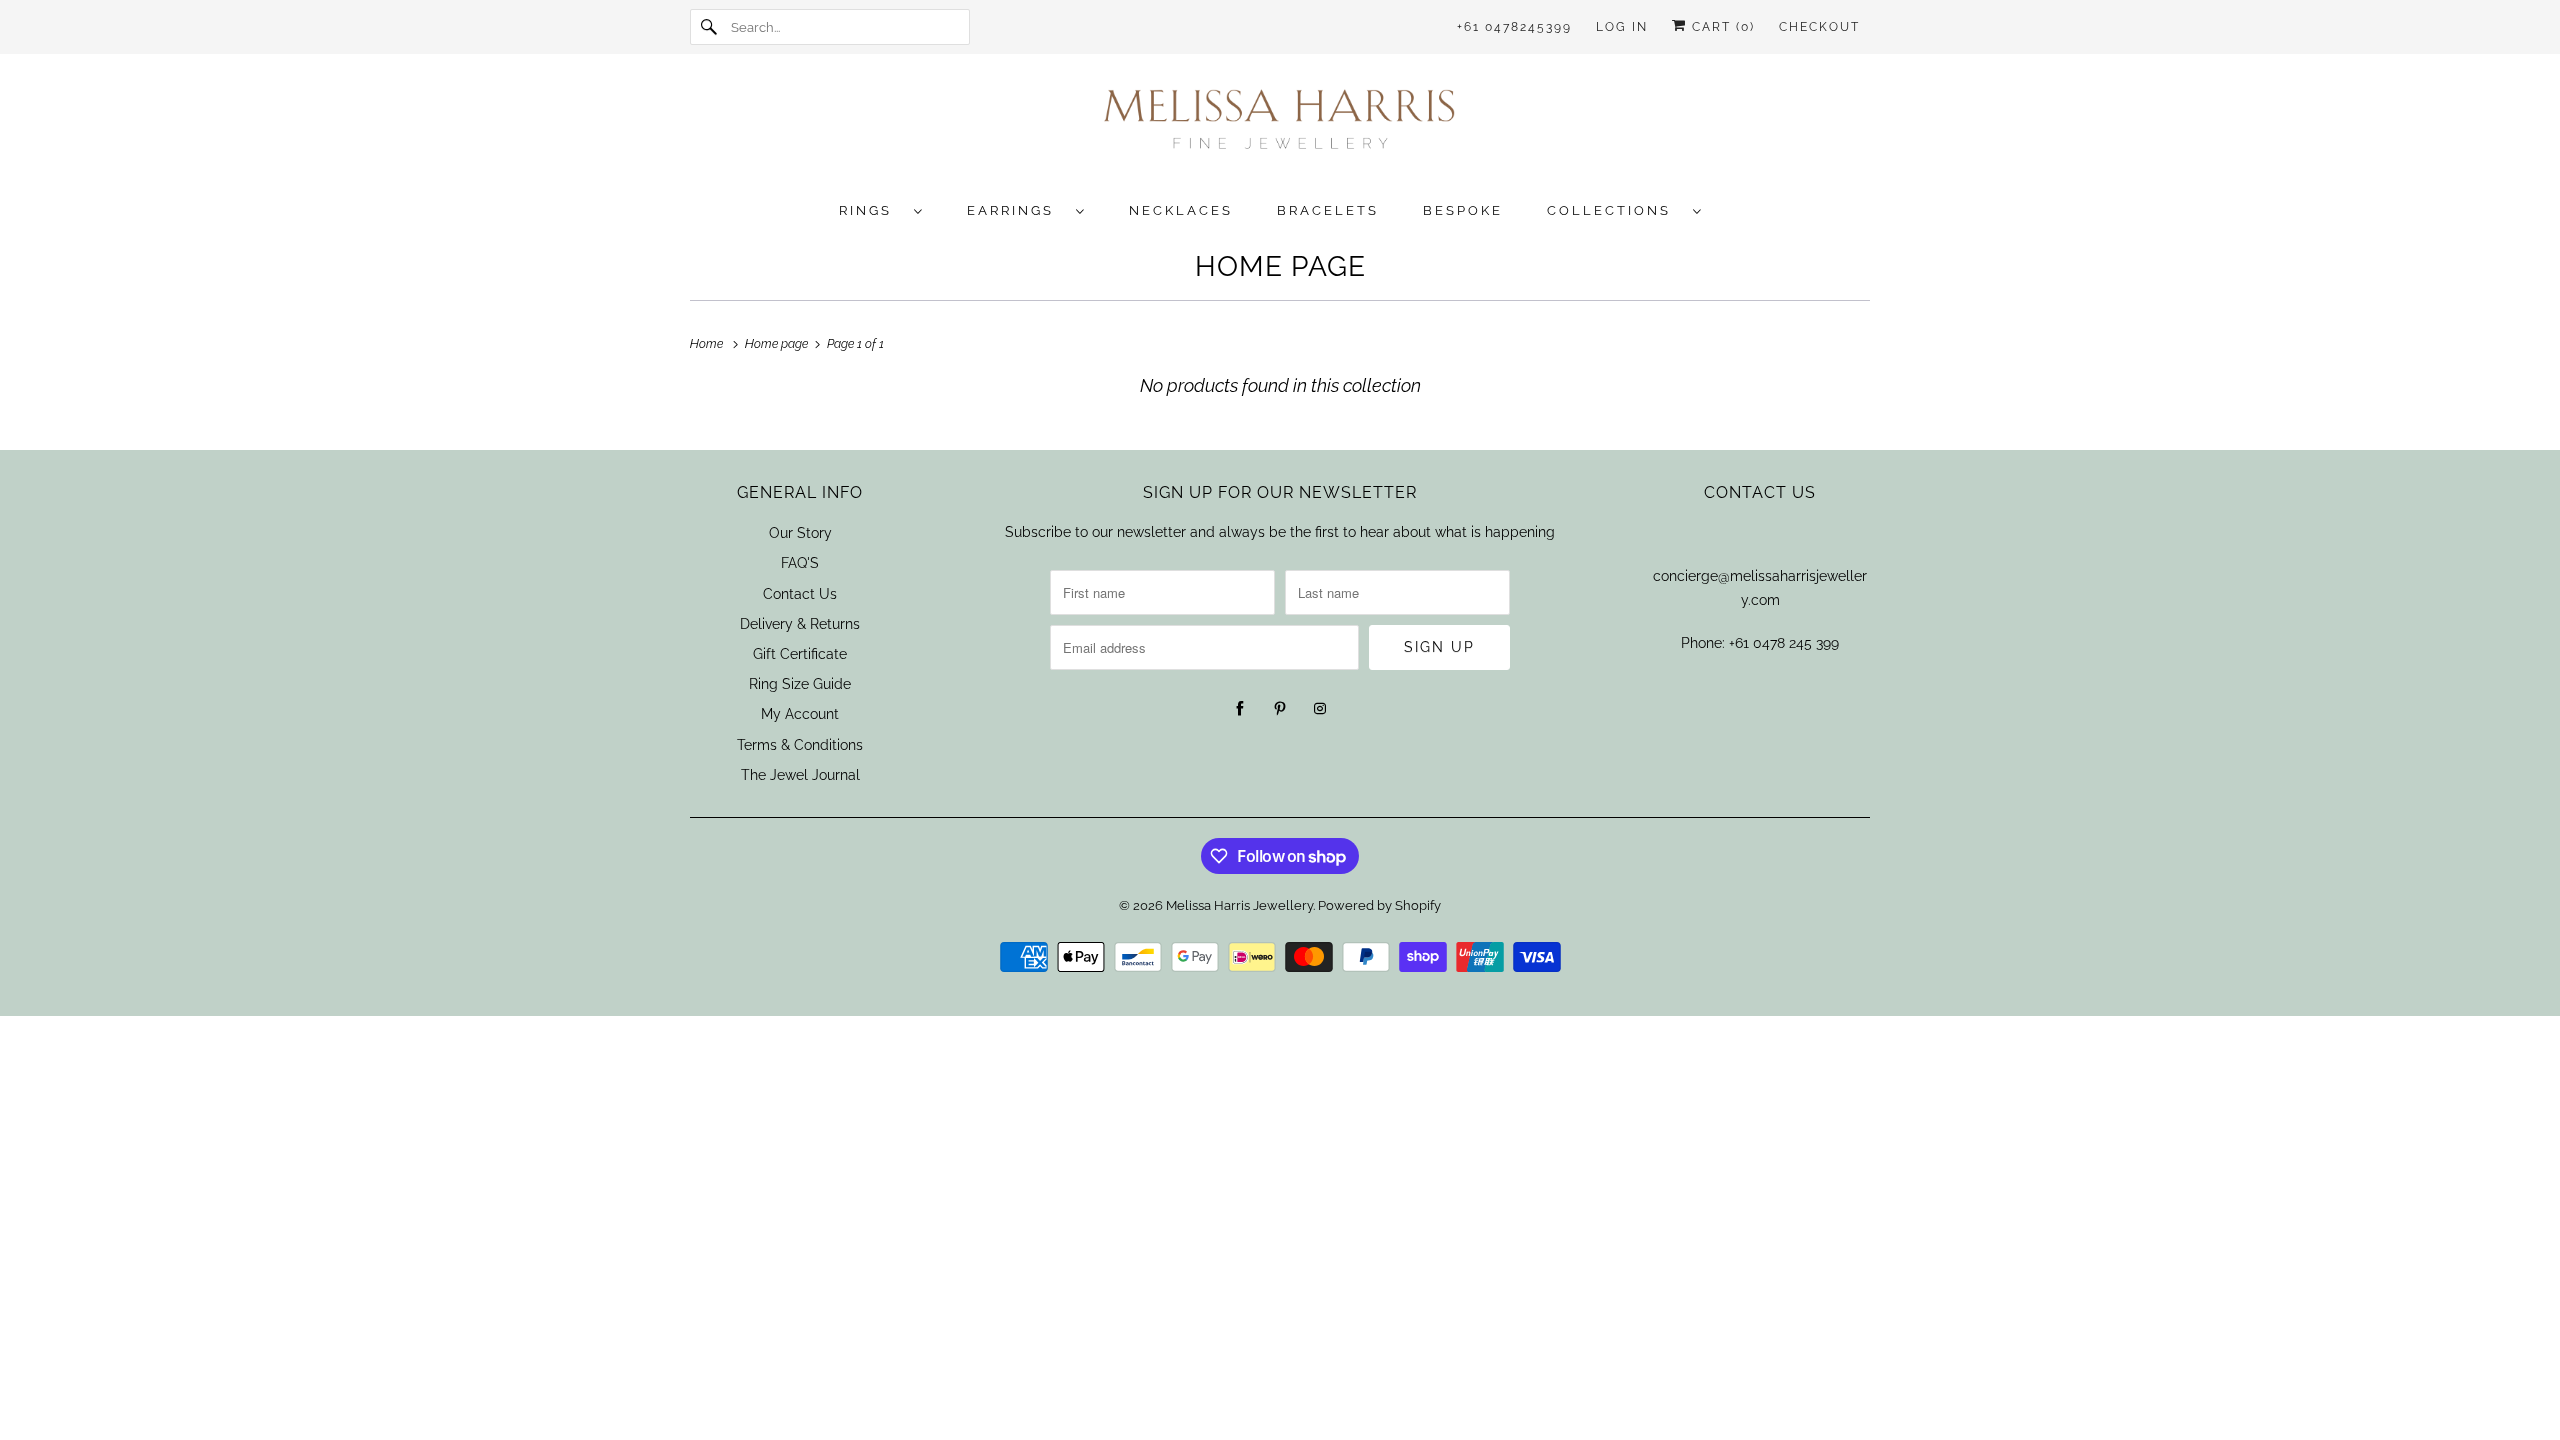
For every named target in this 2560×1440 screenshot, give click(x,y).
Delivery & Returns (800, 624)
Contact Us (800, 594)
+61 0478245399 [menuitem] (1514, 27)
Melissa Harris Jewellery (1239, 905)
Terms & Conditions (800, 745)
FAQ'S (800, 563)
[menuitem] (891, 209)
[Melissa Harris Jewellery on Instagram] (1320, 709)
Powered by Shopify (1379, 905)
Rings (871, 210)
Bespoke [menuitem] (1463, 210)
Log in (1622, 27)
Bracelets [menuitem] (1328, 210)
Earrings (1016, 210)
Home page (1280, 266)
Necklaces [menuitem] (1181, 210)
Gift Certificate (800, 654)
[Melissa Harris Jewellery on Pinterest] (1280, 709)
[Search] (710, 27)
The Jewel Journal (800, 775)
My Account (800, 714)
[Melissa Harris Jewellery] (1280, 125)
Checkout (1819, 27)
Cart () (1721, 27)
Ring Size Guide (800, 684)
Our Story (800, 533)
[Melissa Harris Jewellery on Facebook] (1240, 709)
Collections (1615, 210)
